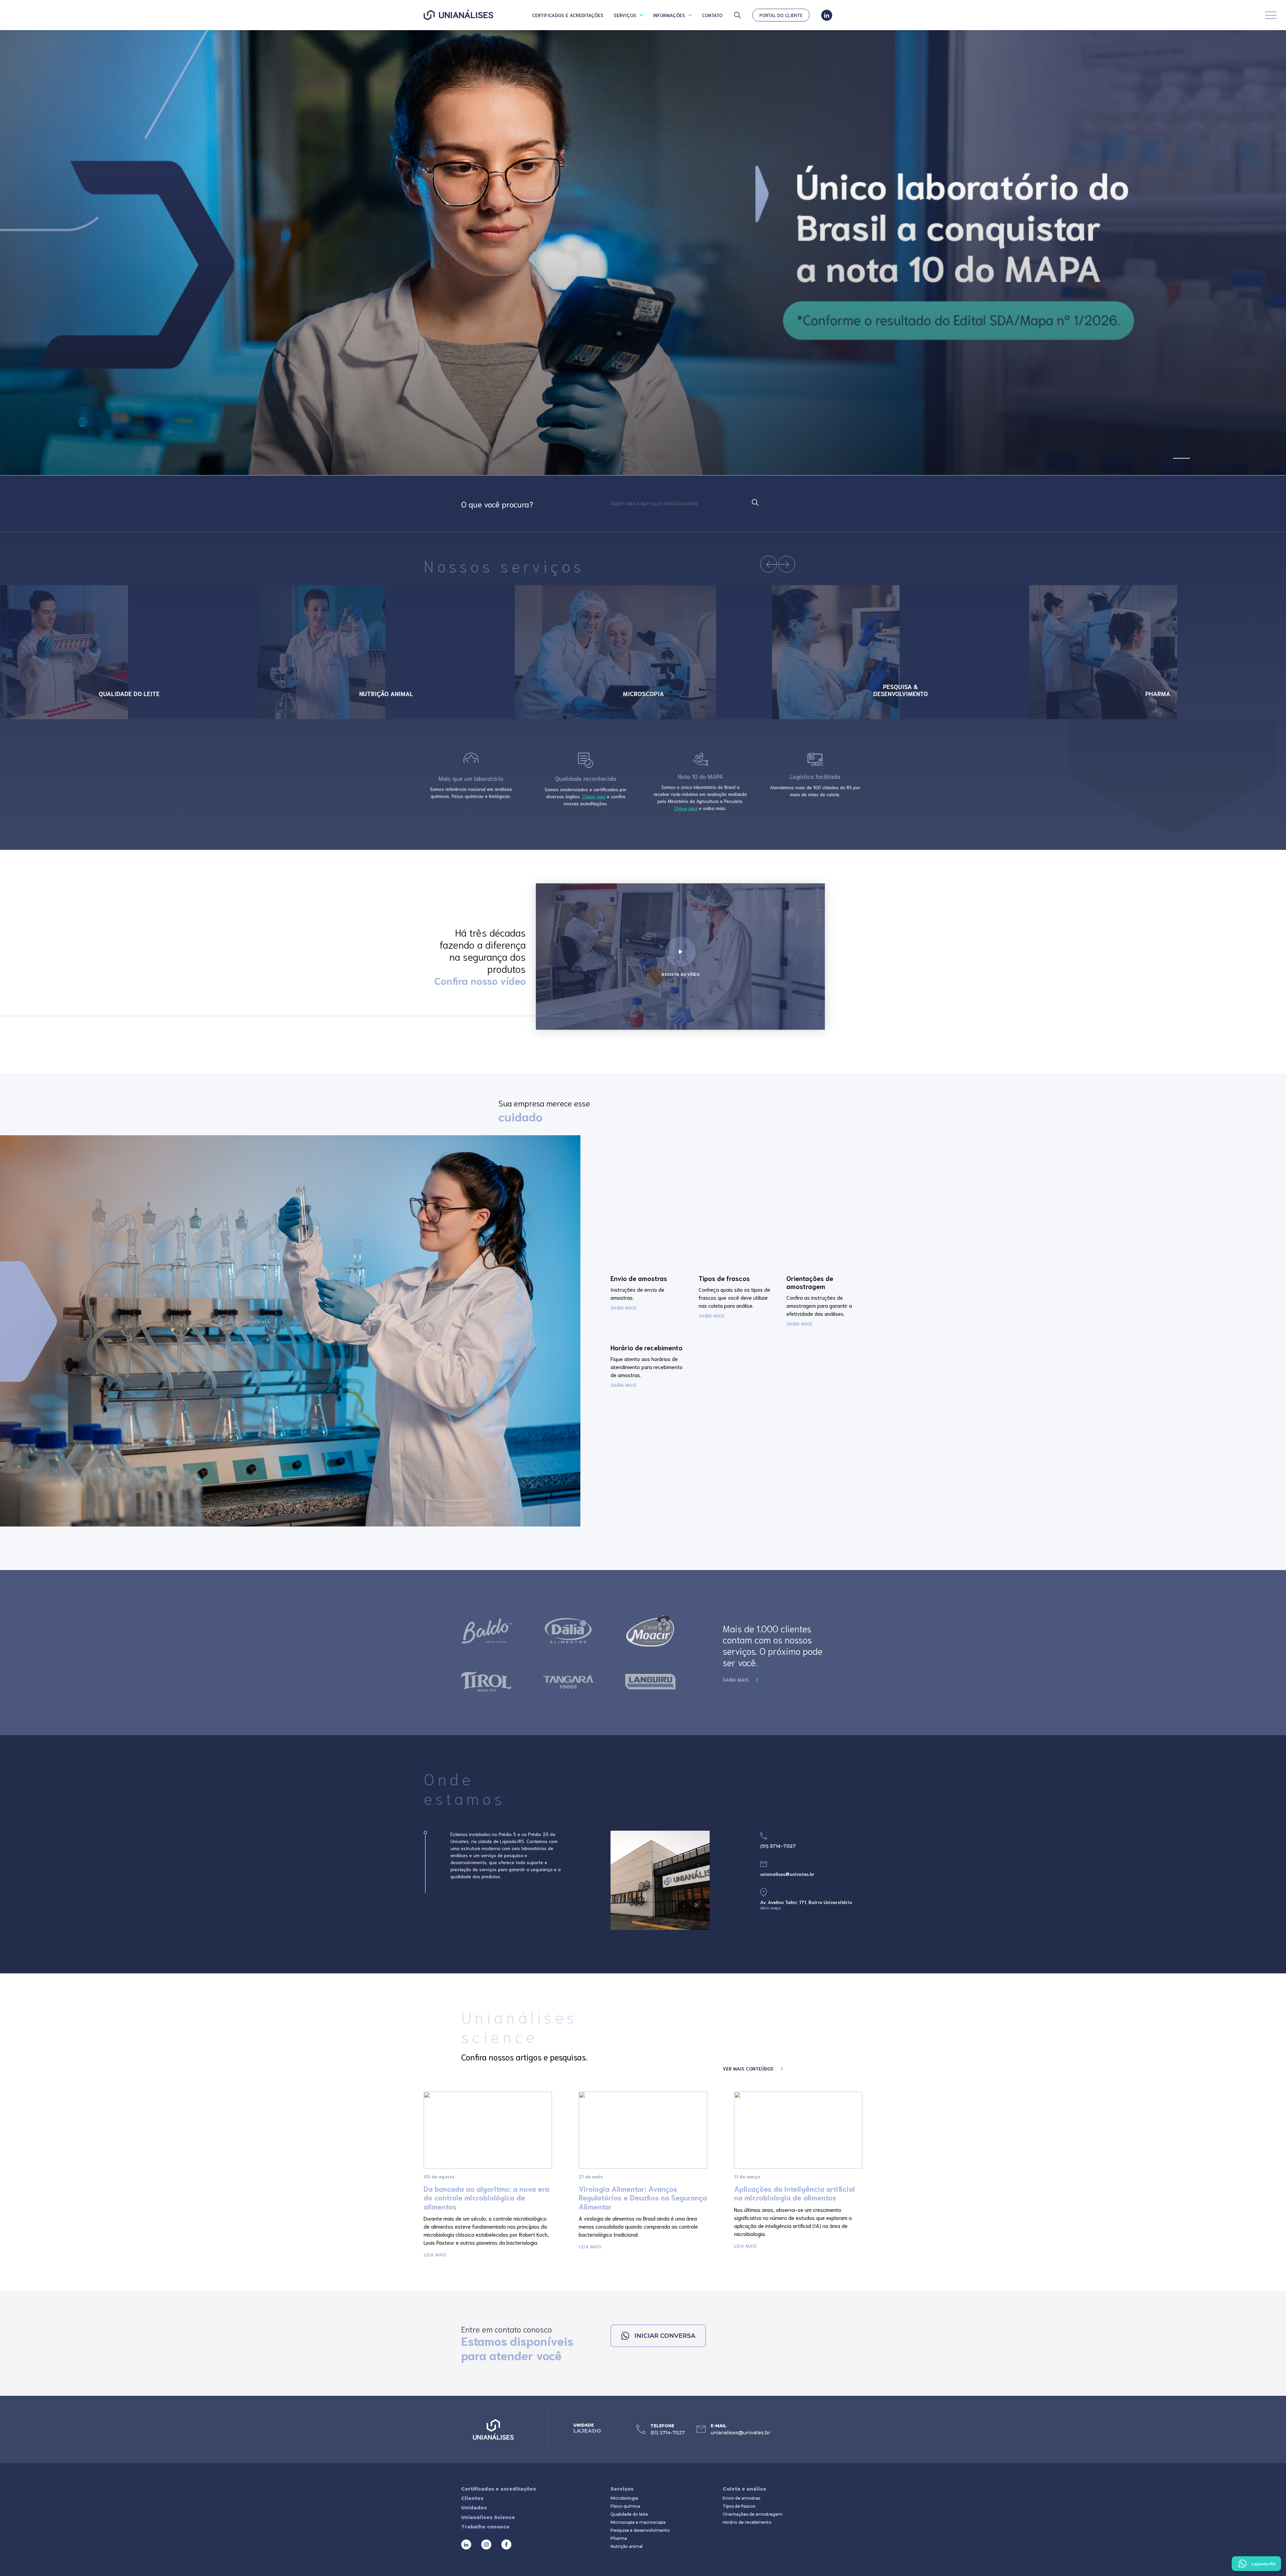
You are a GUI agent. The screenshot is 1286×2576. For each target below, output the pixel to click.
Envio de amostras (741, 2498)
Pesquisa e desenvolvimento (640, 2530)
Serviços (625, 15)
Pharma (619, 2538)
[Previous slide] (769, 564)
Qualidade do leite (629, 2514)
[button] (1182, 458)
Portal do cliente (781, 15)
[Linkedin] (827, 15)
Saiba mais (736, 1680)
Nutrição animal (627, 2547)
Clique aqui (594, 796)
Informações (669, 15)
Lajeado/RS (1264, 2563)
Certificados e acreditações (568, 15)
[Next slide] (787, 564)
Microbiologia (624, 2498)
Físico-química (625, 2506)
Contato (712, 15)
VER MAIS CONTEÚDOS (748, 2069)
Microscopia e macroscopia (638, 2522)
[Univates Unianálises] (458, 15)
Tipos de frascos (739, 2506)
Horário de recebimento (747, 2522)
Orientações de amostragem (753, 2514)
